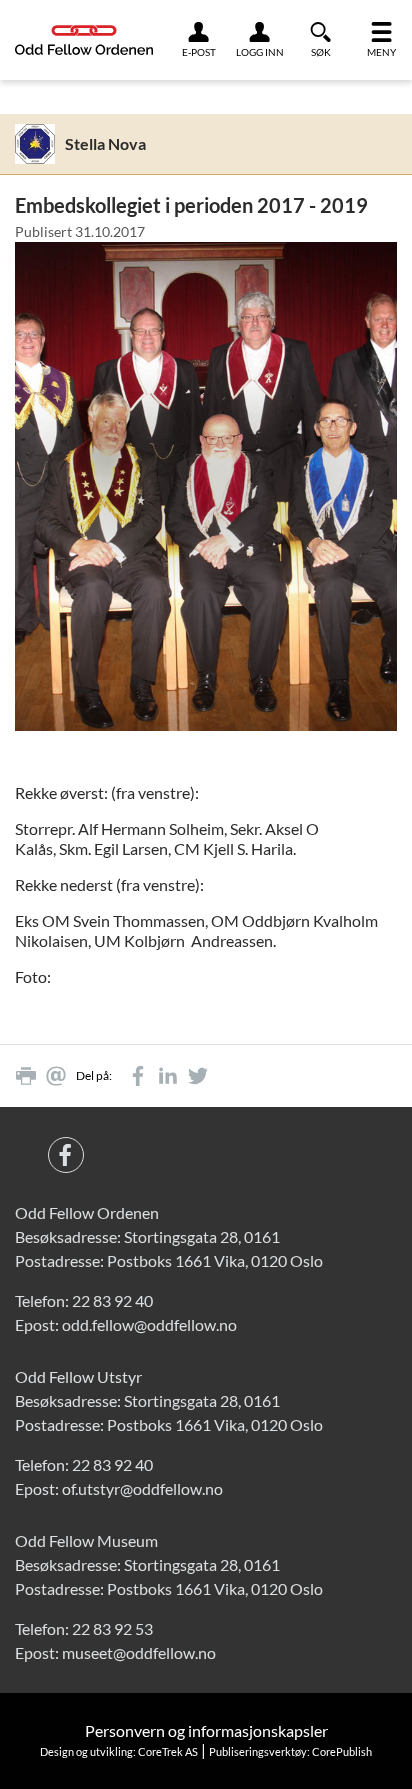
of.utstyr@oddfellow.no (142, 1488)
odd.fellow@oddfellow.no (149, 1324)
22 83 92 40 (112, 1300)
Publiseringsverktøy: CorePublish (290, 1751)
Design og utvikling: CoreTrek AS (119, 1751)
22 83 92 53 (112, 1628)
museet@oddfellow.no (139, 1652)
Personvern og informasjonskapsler (206, 1730)
